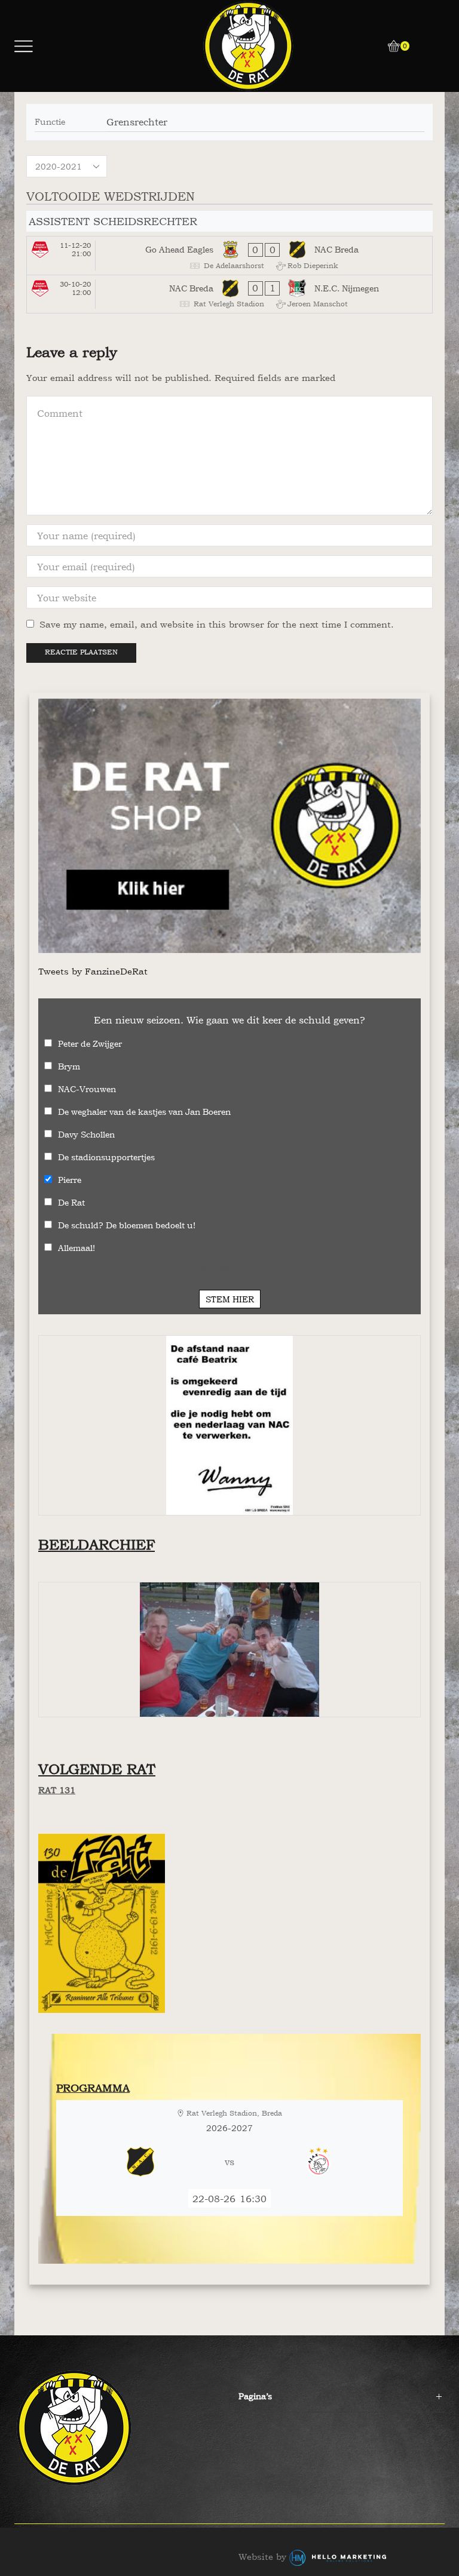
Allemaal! (76, 1248)
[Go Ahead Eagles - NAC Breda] (229, 256)
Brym (69, 1066)
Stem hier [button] (230, 1299)
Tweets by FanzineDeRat (93, 971)
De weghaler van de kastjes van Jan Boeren (144, 1112)
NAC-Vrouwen (87, 1089)
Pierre (70, 1180)
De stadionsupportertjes (106, 1157)
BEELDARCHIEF (97, 1544)
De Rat (71, 1202)
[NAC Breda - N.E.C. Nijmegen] (229, 294)
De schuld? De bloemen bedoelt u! (127, 1225)
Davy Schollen (86, 1134)
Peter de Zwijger (90, 1043)
